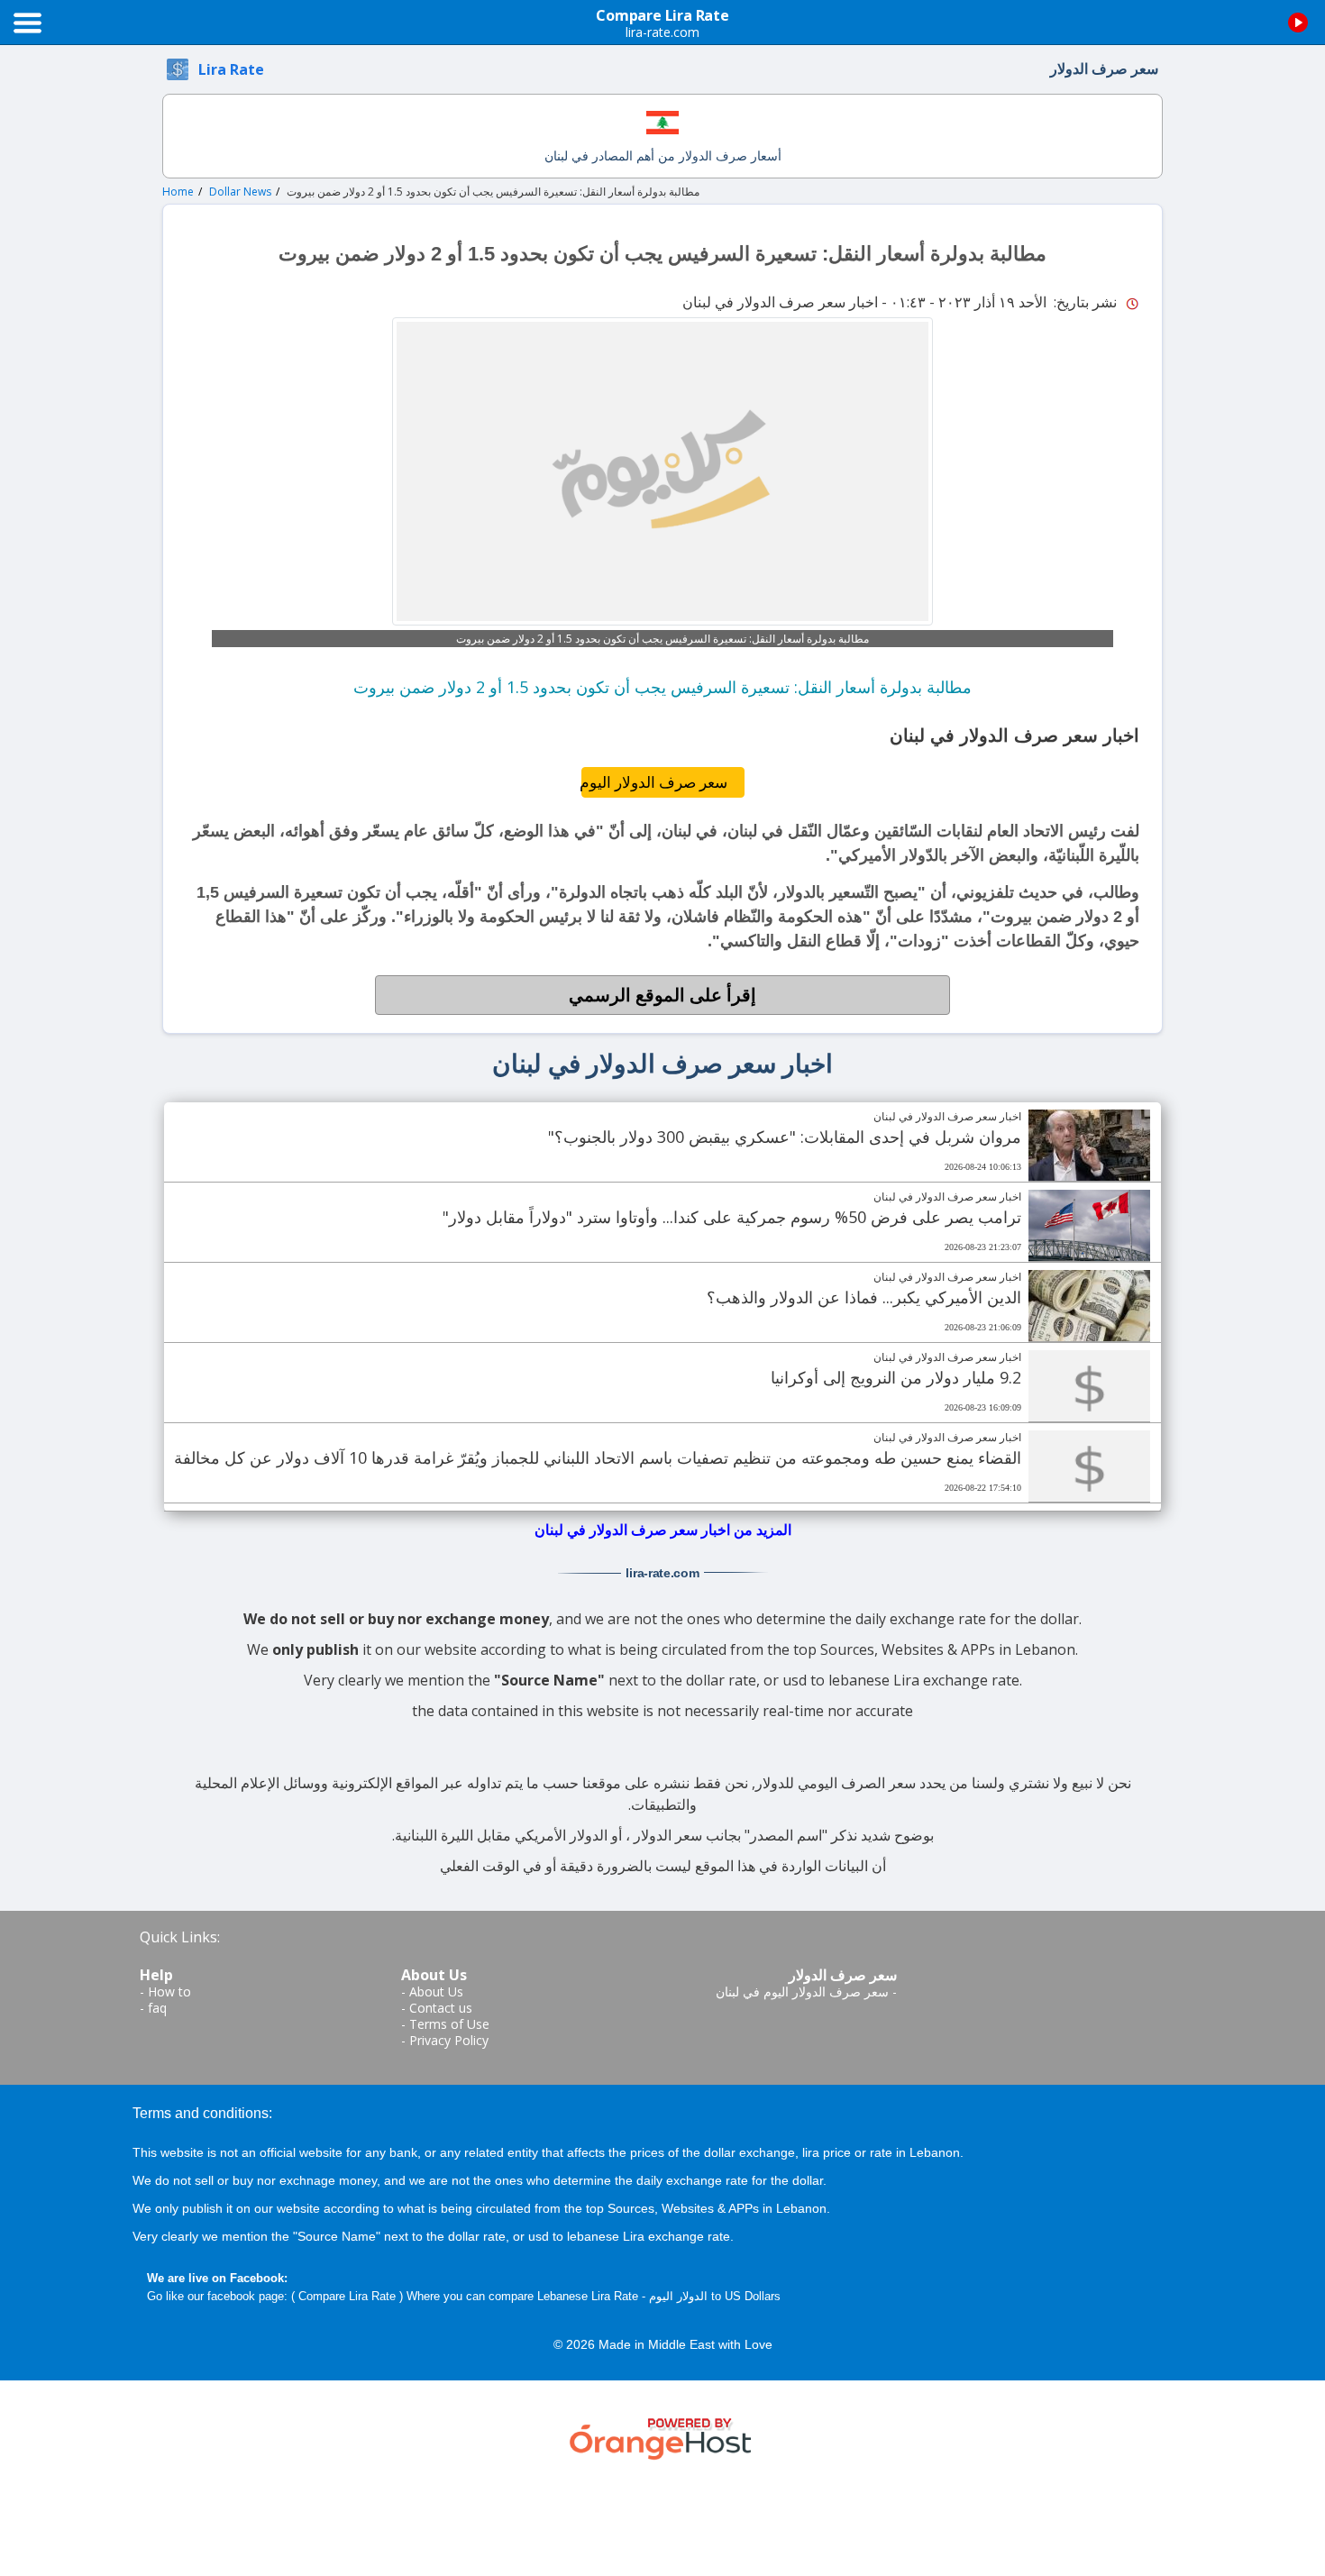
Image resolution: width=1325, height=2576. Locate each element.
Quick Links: (180, 1937)
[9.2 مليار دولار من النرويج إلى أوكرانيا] (1089, 1386)
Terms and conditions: (202, 2113)
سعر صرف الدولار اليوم (654, 782)
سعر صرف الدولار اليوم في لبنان (802, 1991)
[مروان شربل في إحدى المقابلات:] (1089, 1146)
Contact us (441, 2008)
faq (157, 2008)
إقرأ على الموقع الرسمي (662, 995)
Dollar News (240, 192)
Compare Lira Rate (347, 2296)
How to (169, 1991)
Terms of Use (449, 2024)
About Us (436, 1991)
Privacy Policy (449, 2040)
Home (178, 192)
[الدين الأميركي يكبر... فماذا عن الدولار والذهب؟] (1089, 1306)
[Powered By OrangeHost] (662, 2436)
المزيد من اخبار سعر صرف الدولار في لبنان (663, 1530)
